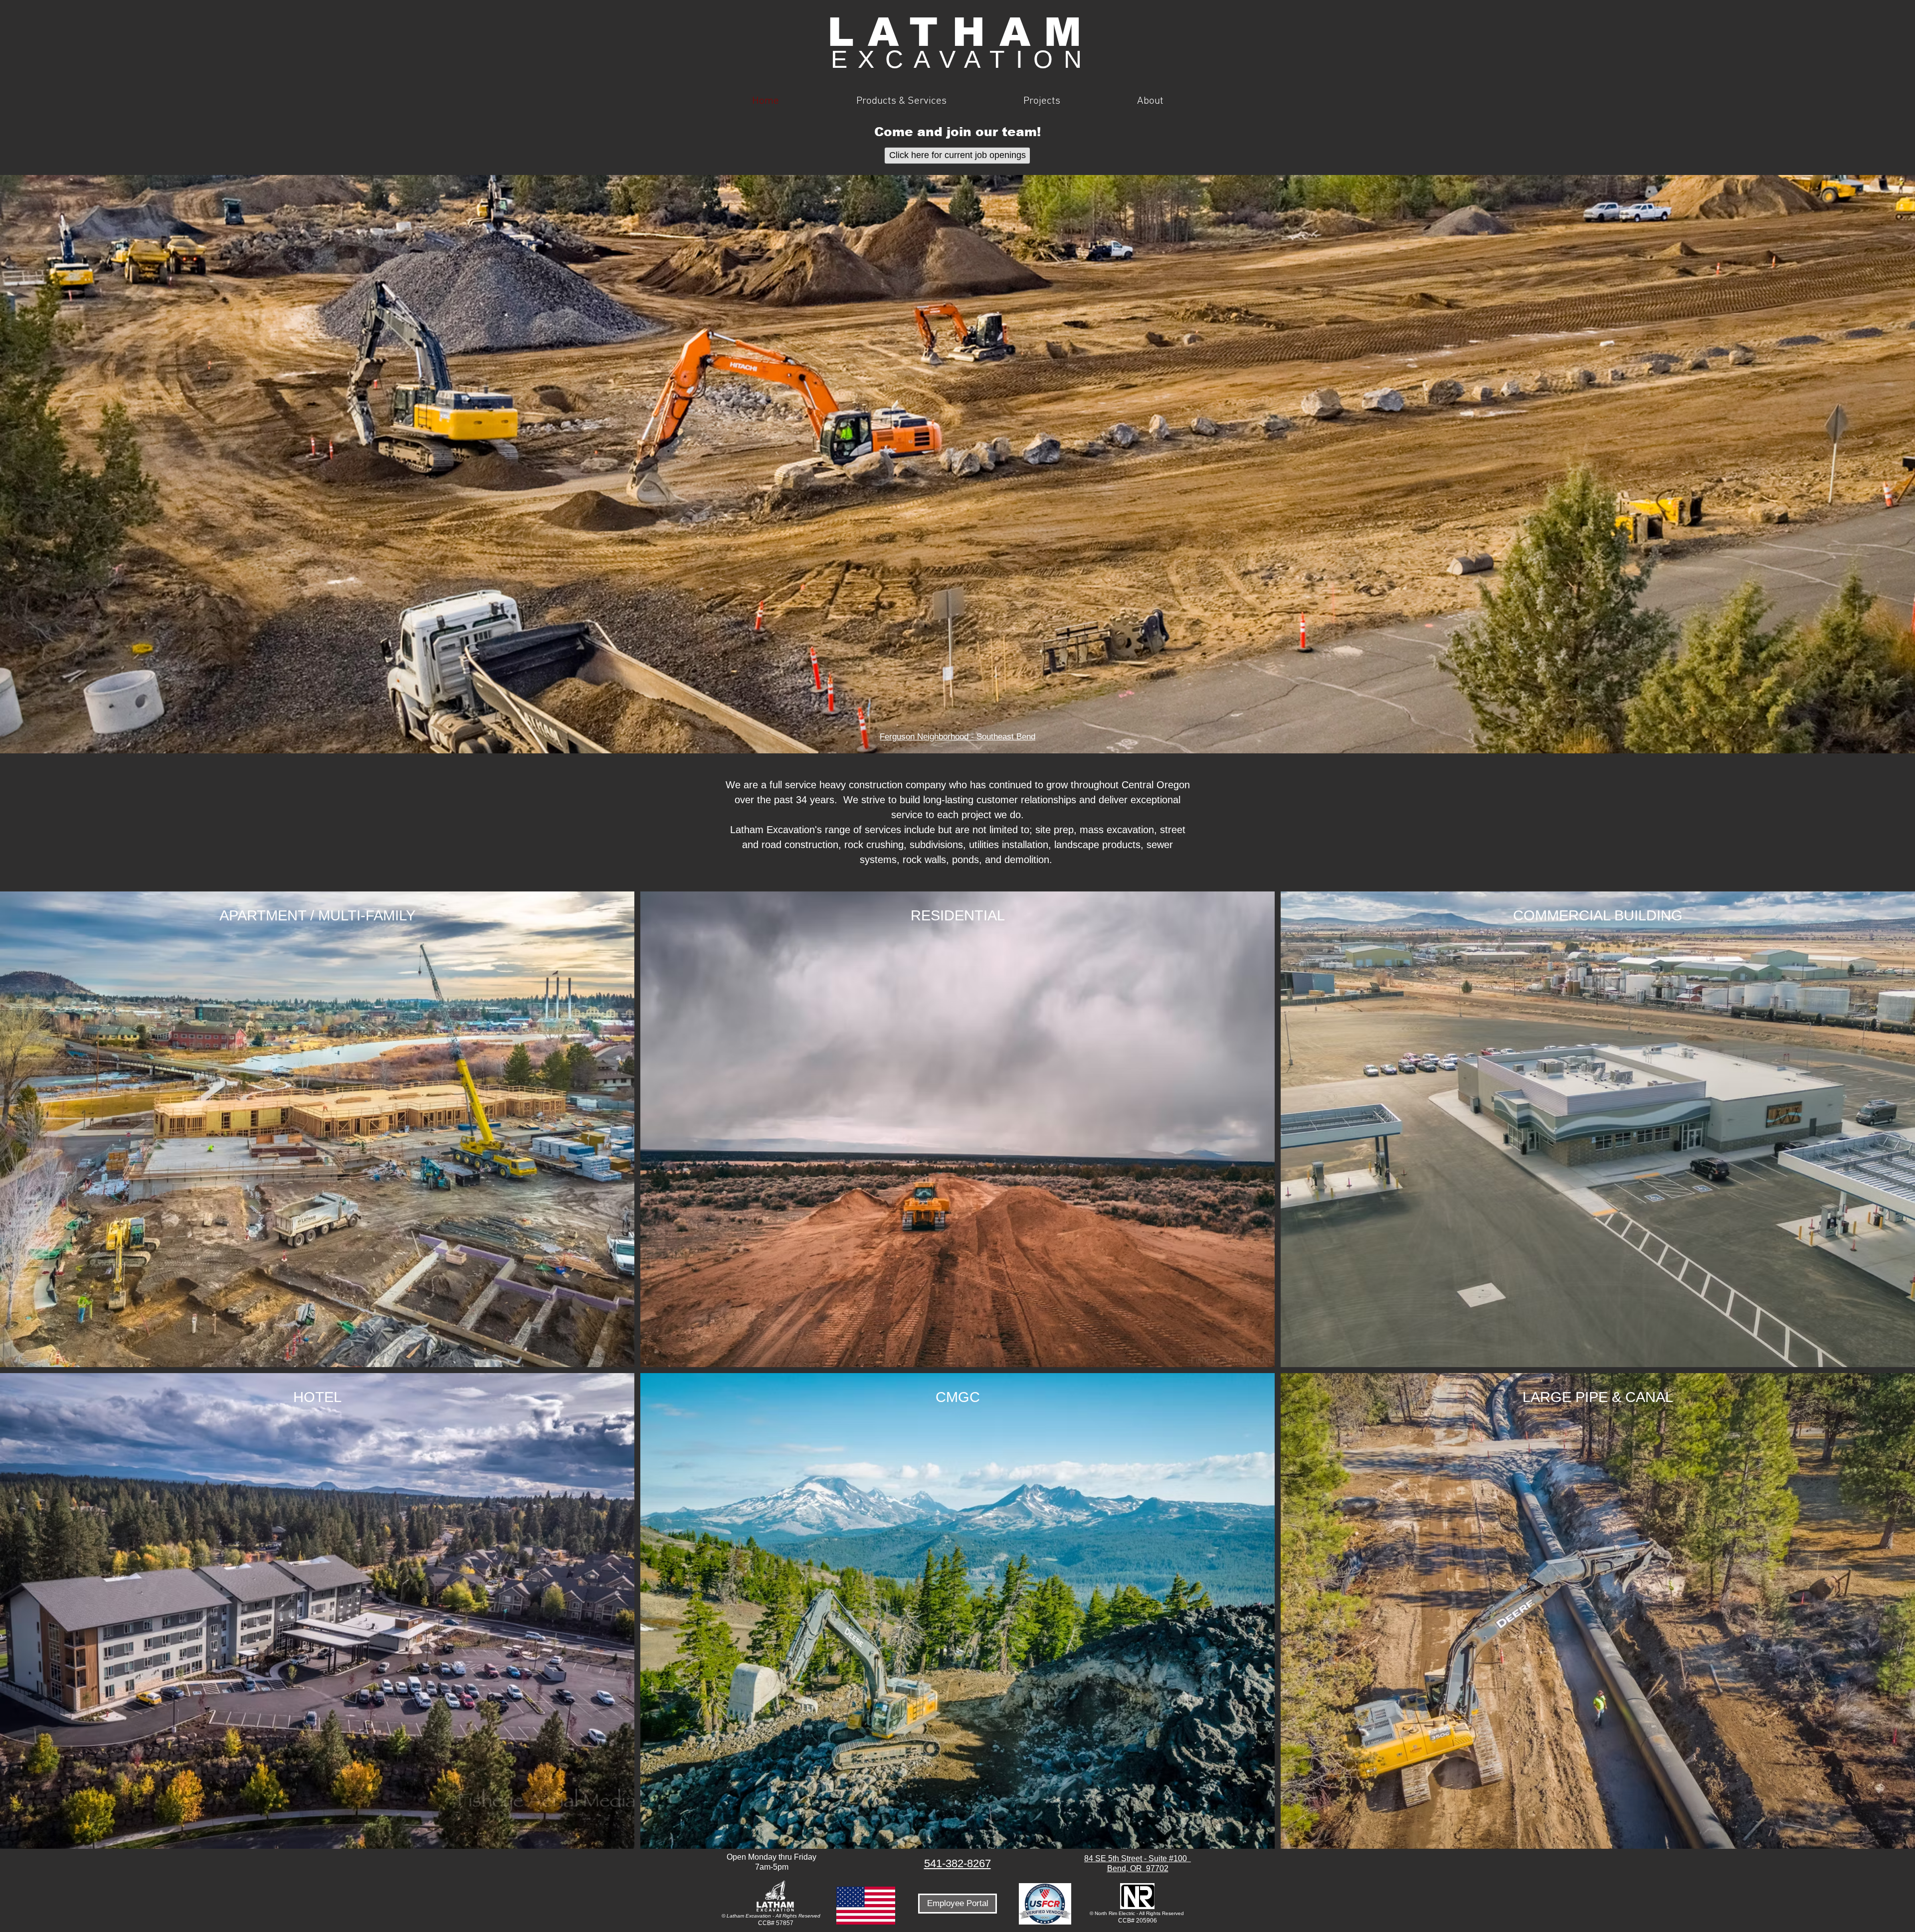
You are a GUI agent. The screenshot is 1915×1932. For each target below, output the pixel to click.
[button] (901, 101)
